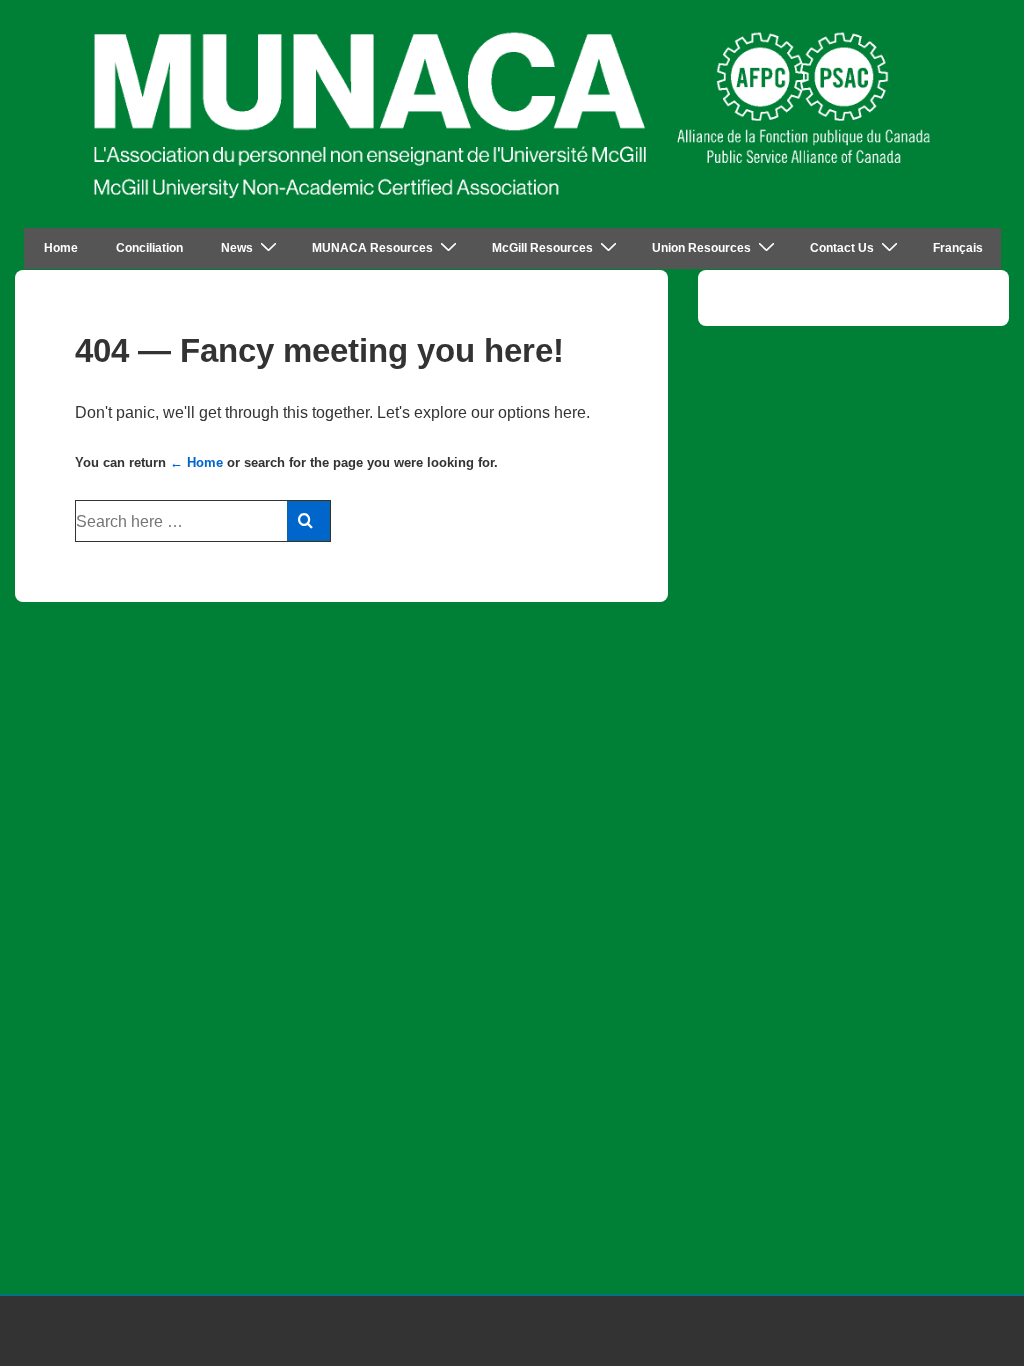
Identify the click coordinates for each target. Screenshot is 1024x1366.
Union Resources (701, 248)
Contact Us (842, 248)
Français (958, 248)
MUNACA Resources (372, 248)
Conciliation (149, 248)
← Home (196, 462)
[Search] (308, 521)
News (237, 248)
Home (61, 248)
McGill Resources (542, 248)
